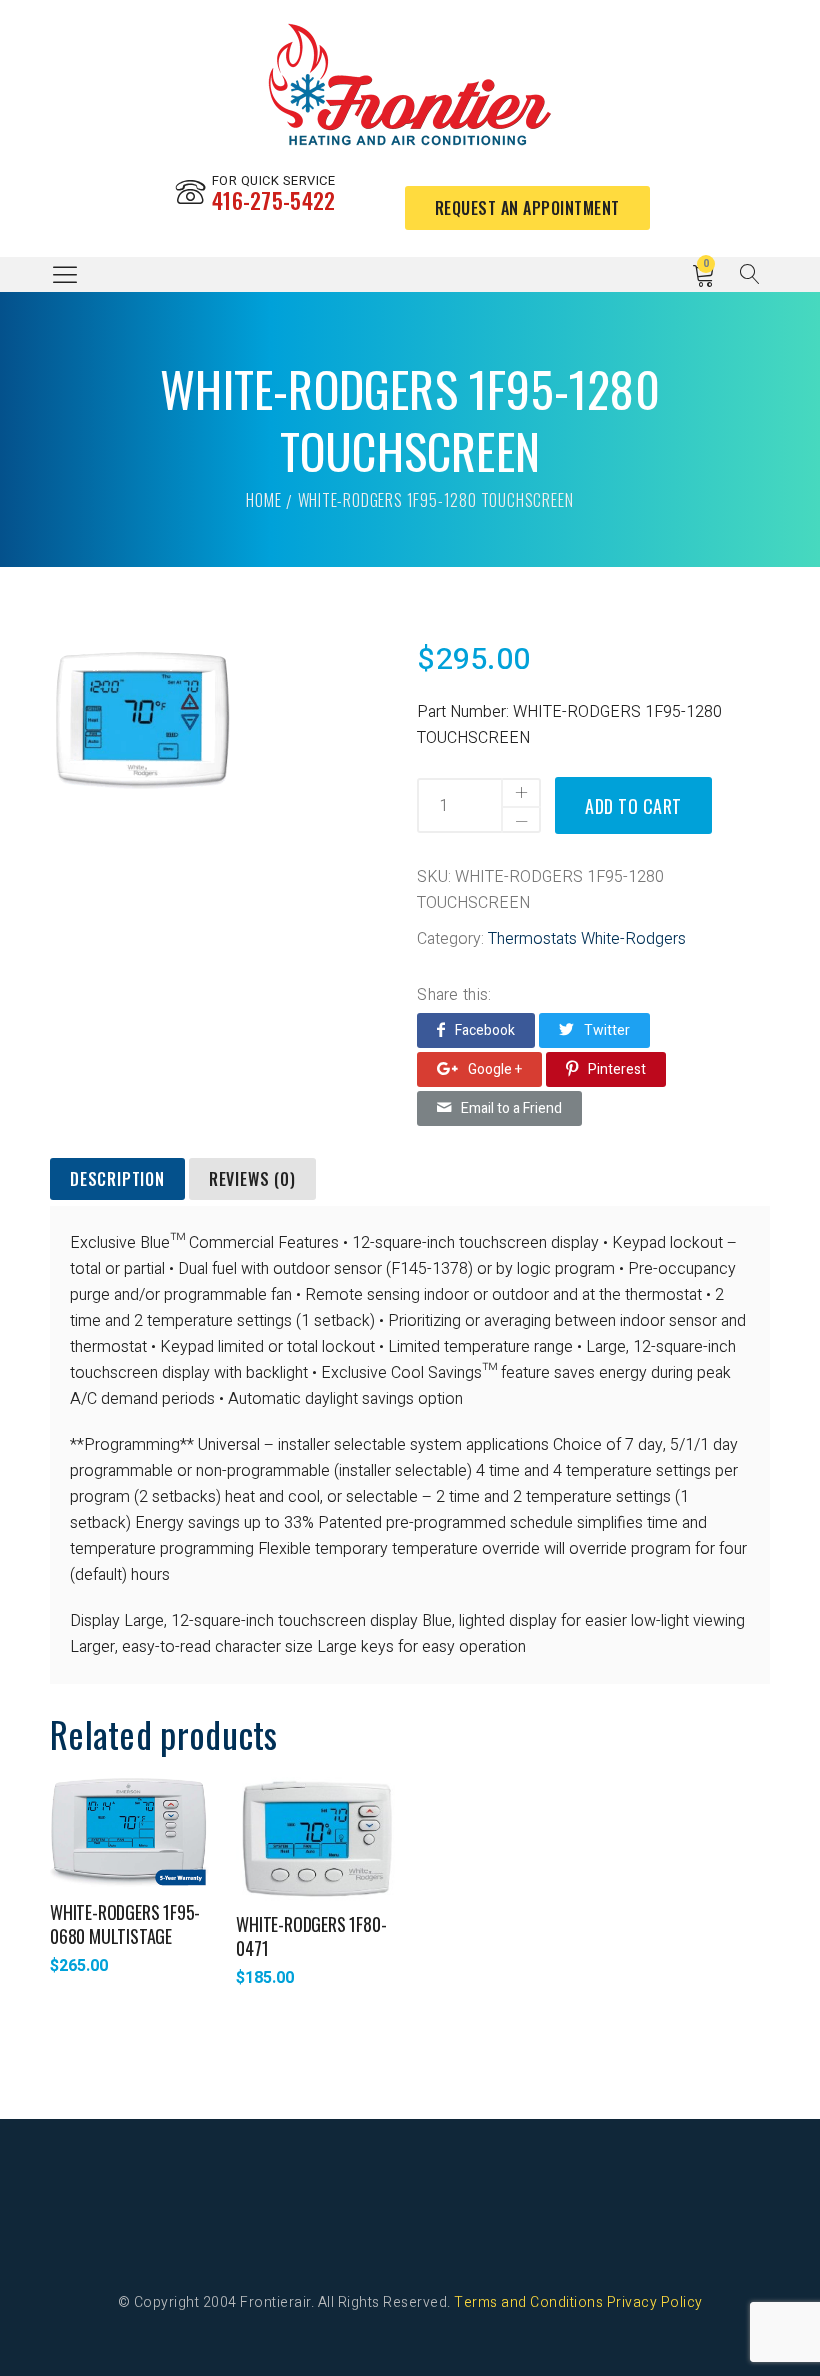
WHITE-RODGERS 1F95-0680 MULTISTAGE (125, 1924)
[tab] (117, 1180)
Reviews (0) (252, 1179)
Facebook (485, 1030)
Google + (495, 1069)
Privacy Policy (655, 2302)
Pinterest (617, 1069)
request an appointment (527, 208)
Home (263, 500)
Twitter (607, 1030)
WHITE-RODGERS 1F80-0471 (311, 1936)
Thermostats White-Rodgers (587, 939)
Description (117, 1179)
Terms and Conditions (528, 2302)
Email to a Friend (511, 1108)
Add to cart (633, 806)
